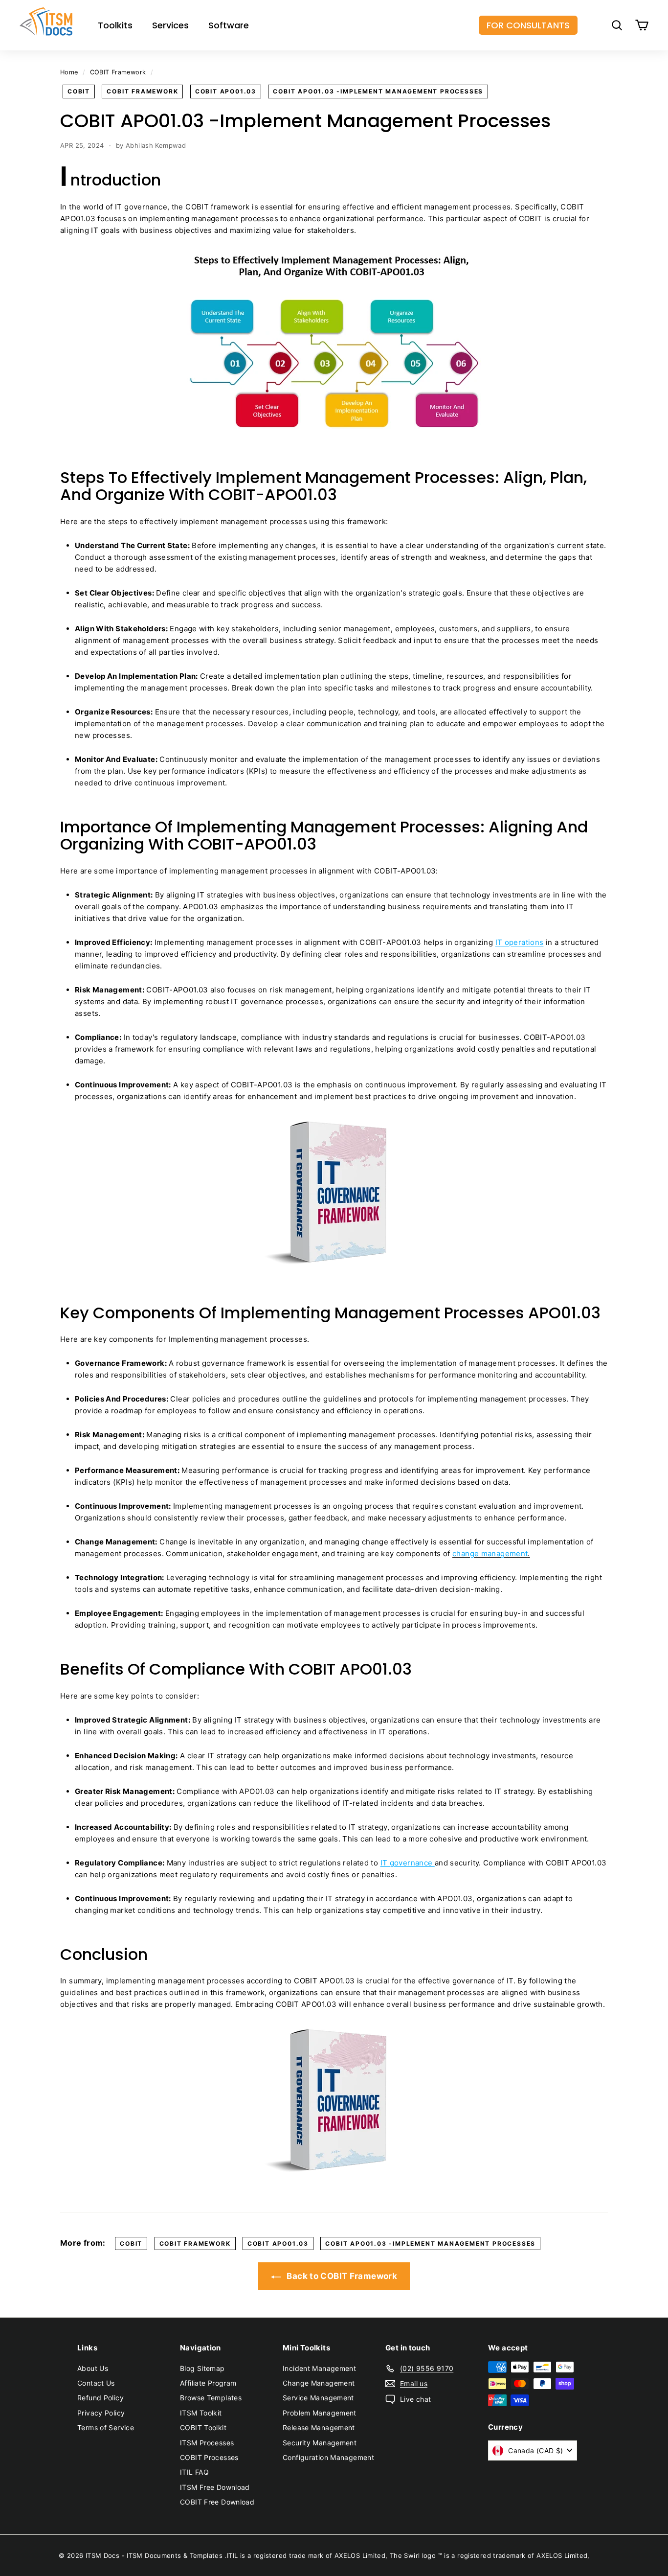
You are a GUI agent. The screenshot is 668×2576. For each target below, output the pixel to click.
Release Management (319, 2427)
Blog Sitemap (202, 2368)
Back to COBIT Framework (341, 2276)
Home (69, 72)
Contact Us (96, 2383)
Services (170, 25)
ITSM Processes (207, 2443)
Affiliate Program (208, 2383)
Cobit (79, 91)
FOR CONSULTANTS (528, 25)
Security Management (320, 2443)
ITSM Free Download (215, 2487)
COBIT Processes (209, 2457)
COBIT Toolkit (203, 2427)
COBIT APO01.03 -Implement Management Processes (378, 91)
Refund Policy (100, 2398)
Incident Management (319, 2368)
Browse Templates (211, 2398)
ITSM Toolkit (201, 2413)
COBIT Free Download (217, 2502)
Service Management (318, 2398)
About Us (93, 2368)
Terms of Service (106, 2427)
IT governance (408, 1863)
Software (229, 25)
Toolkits (115, 25)
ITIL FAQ (194, 2472)
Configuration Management (328, 2457)
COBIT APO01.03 (226, 91)
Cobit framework (142, 91)
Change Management (319, 2383)
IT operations (520, 942)
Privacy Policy (101, 2413)
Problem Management (320, 2413)
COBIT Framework (118, 72)
